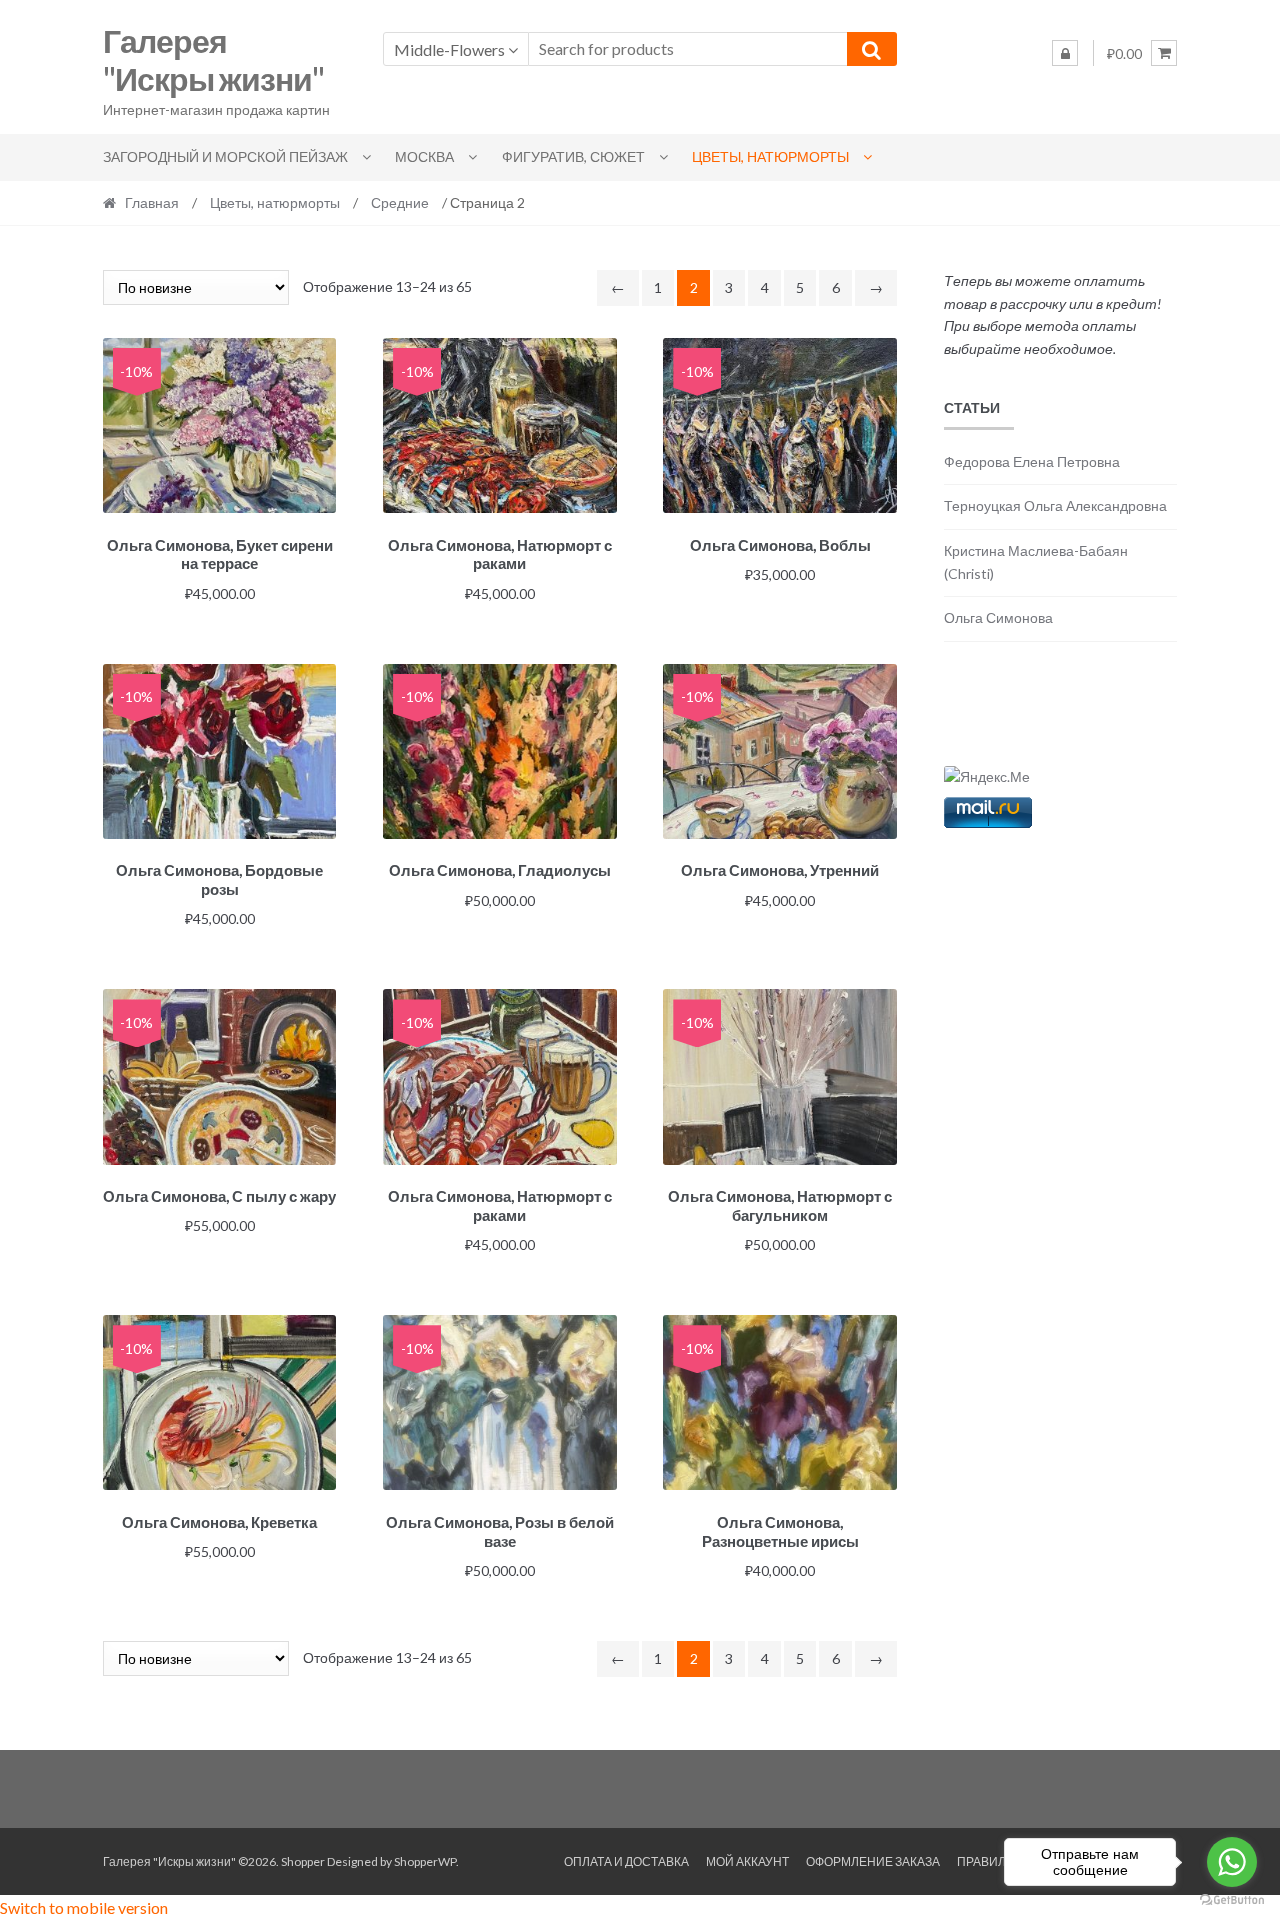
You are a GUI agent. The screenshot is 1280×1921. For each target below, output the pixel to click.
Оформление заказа (873, 1861)
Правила (985, 1861)
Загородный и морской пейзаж (225, 156)
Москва (424, 156)
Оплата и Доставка (626, 1861)
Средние (400, 202)
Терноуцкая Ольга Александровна (1055, 505)
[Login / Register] (1065, 53)
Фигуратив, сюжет (573, 156)
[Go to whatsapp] (1232, 1862)
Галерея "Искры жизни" (213, 60)
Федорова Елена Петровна (1032, 461)
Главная (152, 202)
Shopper (303, 1861)
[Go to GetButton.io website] (1232, 1900)
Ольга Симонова (998, 617)
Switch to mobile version (84, 1907)
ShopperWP (425, 1861)
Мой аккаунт (747, 1861)
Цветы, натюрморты (770, 156)
